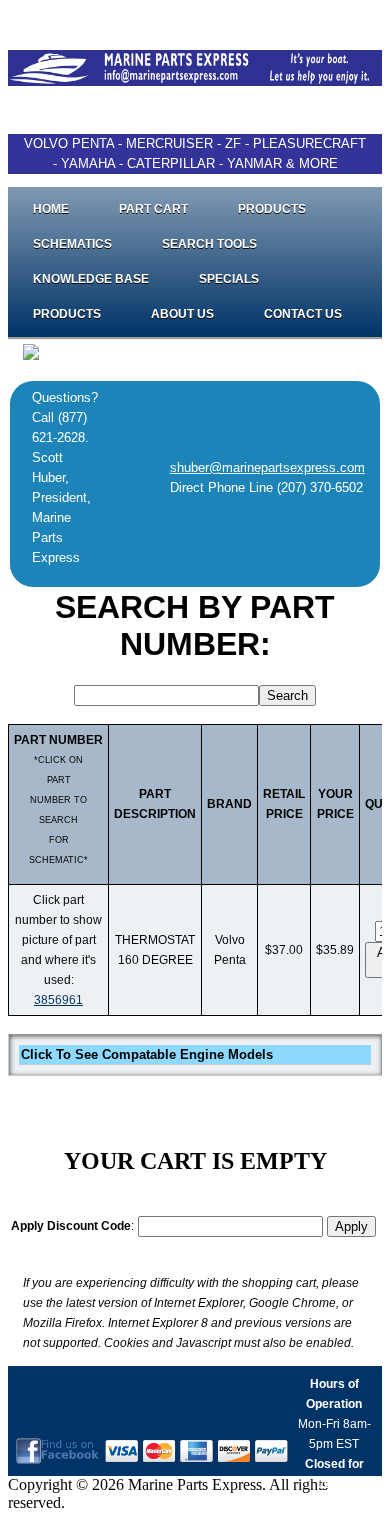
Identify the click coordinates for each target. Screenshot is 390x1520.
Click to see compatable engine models (147, 1054)
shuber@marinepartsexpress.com (267, 467)
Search (287, 695)
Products (272, 209)
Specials (229, 279)
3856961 (58, 1000)
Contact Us (303, 314)
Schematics (72, 244)
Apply (351, 1226)
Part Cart (153, 209)
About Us (182, 314)
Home (51, 209)
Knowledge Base (91, 279)
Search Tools (209, 244)
